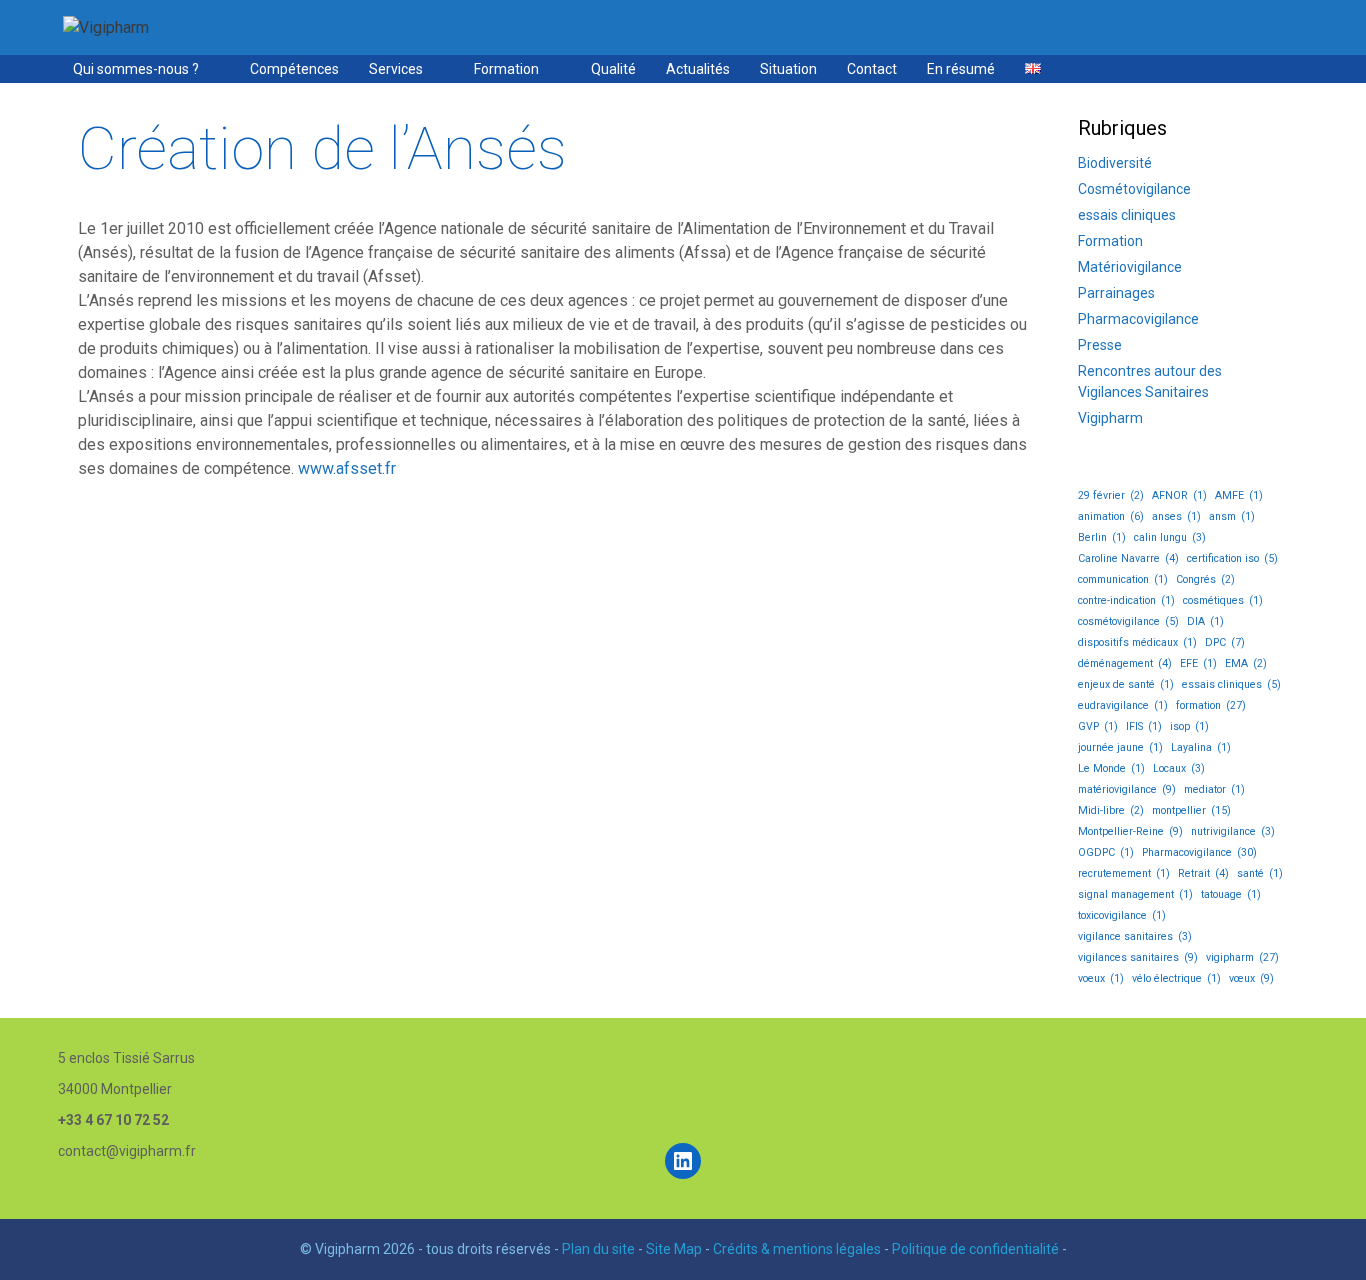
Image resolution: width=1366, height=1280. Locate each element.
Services (396, 69)
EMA (1246, 663)
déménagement (1125, 663)
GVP (1098, 726)
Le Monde (1111, 768)
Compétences (294, 69)
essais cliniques (1127, 215)
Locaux (1179, 768)
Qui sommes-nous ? (136, 69)
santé (1260, 873)
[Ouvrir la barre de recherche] (1284, 69)
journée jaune (1120, 747)
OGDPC (1106, 852)
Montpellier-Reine (1130, 831)
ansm (1232, 516)
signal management (1135, 894)
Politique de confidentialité (975, 1249)
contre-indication (1126, 600)
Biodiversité (1115, 163)
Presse (1100, 345)
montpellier (1191, 810)
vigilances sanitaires (1138, 957)
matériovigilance (1127, 789)
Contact (872, 69)
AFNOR (1179, 495)
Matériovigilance (1130, 267)
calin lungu (1170, 537)
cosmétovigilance (1128, 621)
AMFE (1239, 495)
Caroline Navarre (1128, 558)
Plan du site (598, 1249)
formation (1211, 705)
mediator (1214, 789)
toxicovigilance (1122, 915)
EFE (1198, 663)
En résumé (961, 69)
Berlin (1102, 537)
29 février (1111, 495)
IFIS (1144, 726)
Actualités (698, 69)
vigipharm (1242, 957)
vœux (1251, 978)
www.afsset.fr (347, 468)
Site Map (674, 1249)
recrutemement (1124, 873)
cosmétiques (1223, 600)
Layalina (1201, 747)
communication (1123, 579)
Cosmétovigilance (1134, 189)
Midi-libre (1111, 810)
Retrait (1203, 873)
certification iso (1232, 558)
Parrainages (1116, 293)
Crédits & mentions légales (797, 1249)
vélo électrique (1176, 978)
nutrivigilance (1233, 831)
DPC (1225, 642)
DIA (1205, 621)
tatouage (1231, 894)
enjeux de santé (1126, 684)
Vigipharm (1110, 418)
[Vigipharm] (106, 26)
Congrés (1205, 579)
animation (1111, 516)
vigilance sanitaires (1135, 936)
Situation (788, 69)
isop (1189, 726)
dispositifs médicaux (1137, 642)
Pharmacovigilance (1138, 319)
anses (1176, 516)
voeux (1101, 978)
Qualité (613, 69)
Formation (506, 69)
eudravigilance (1123, 705)
